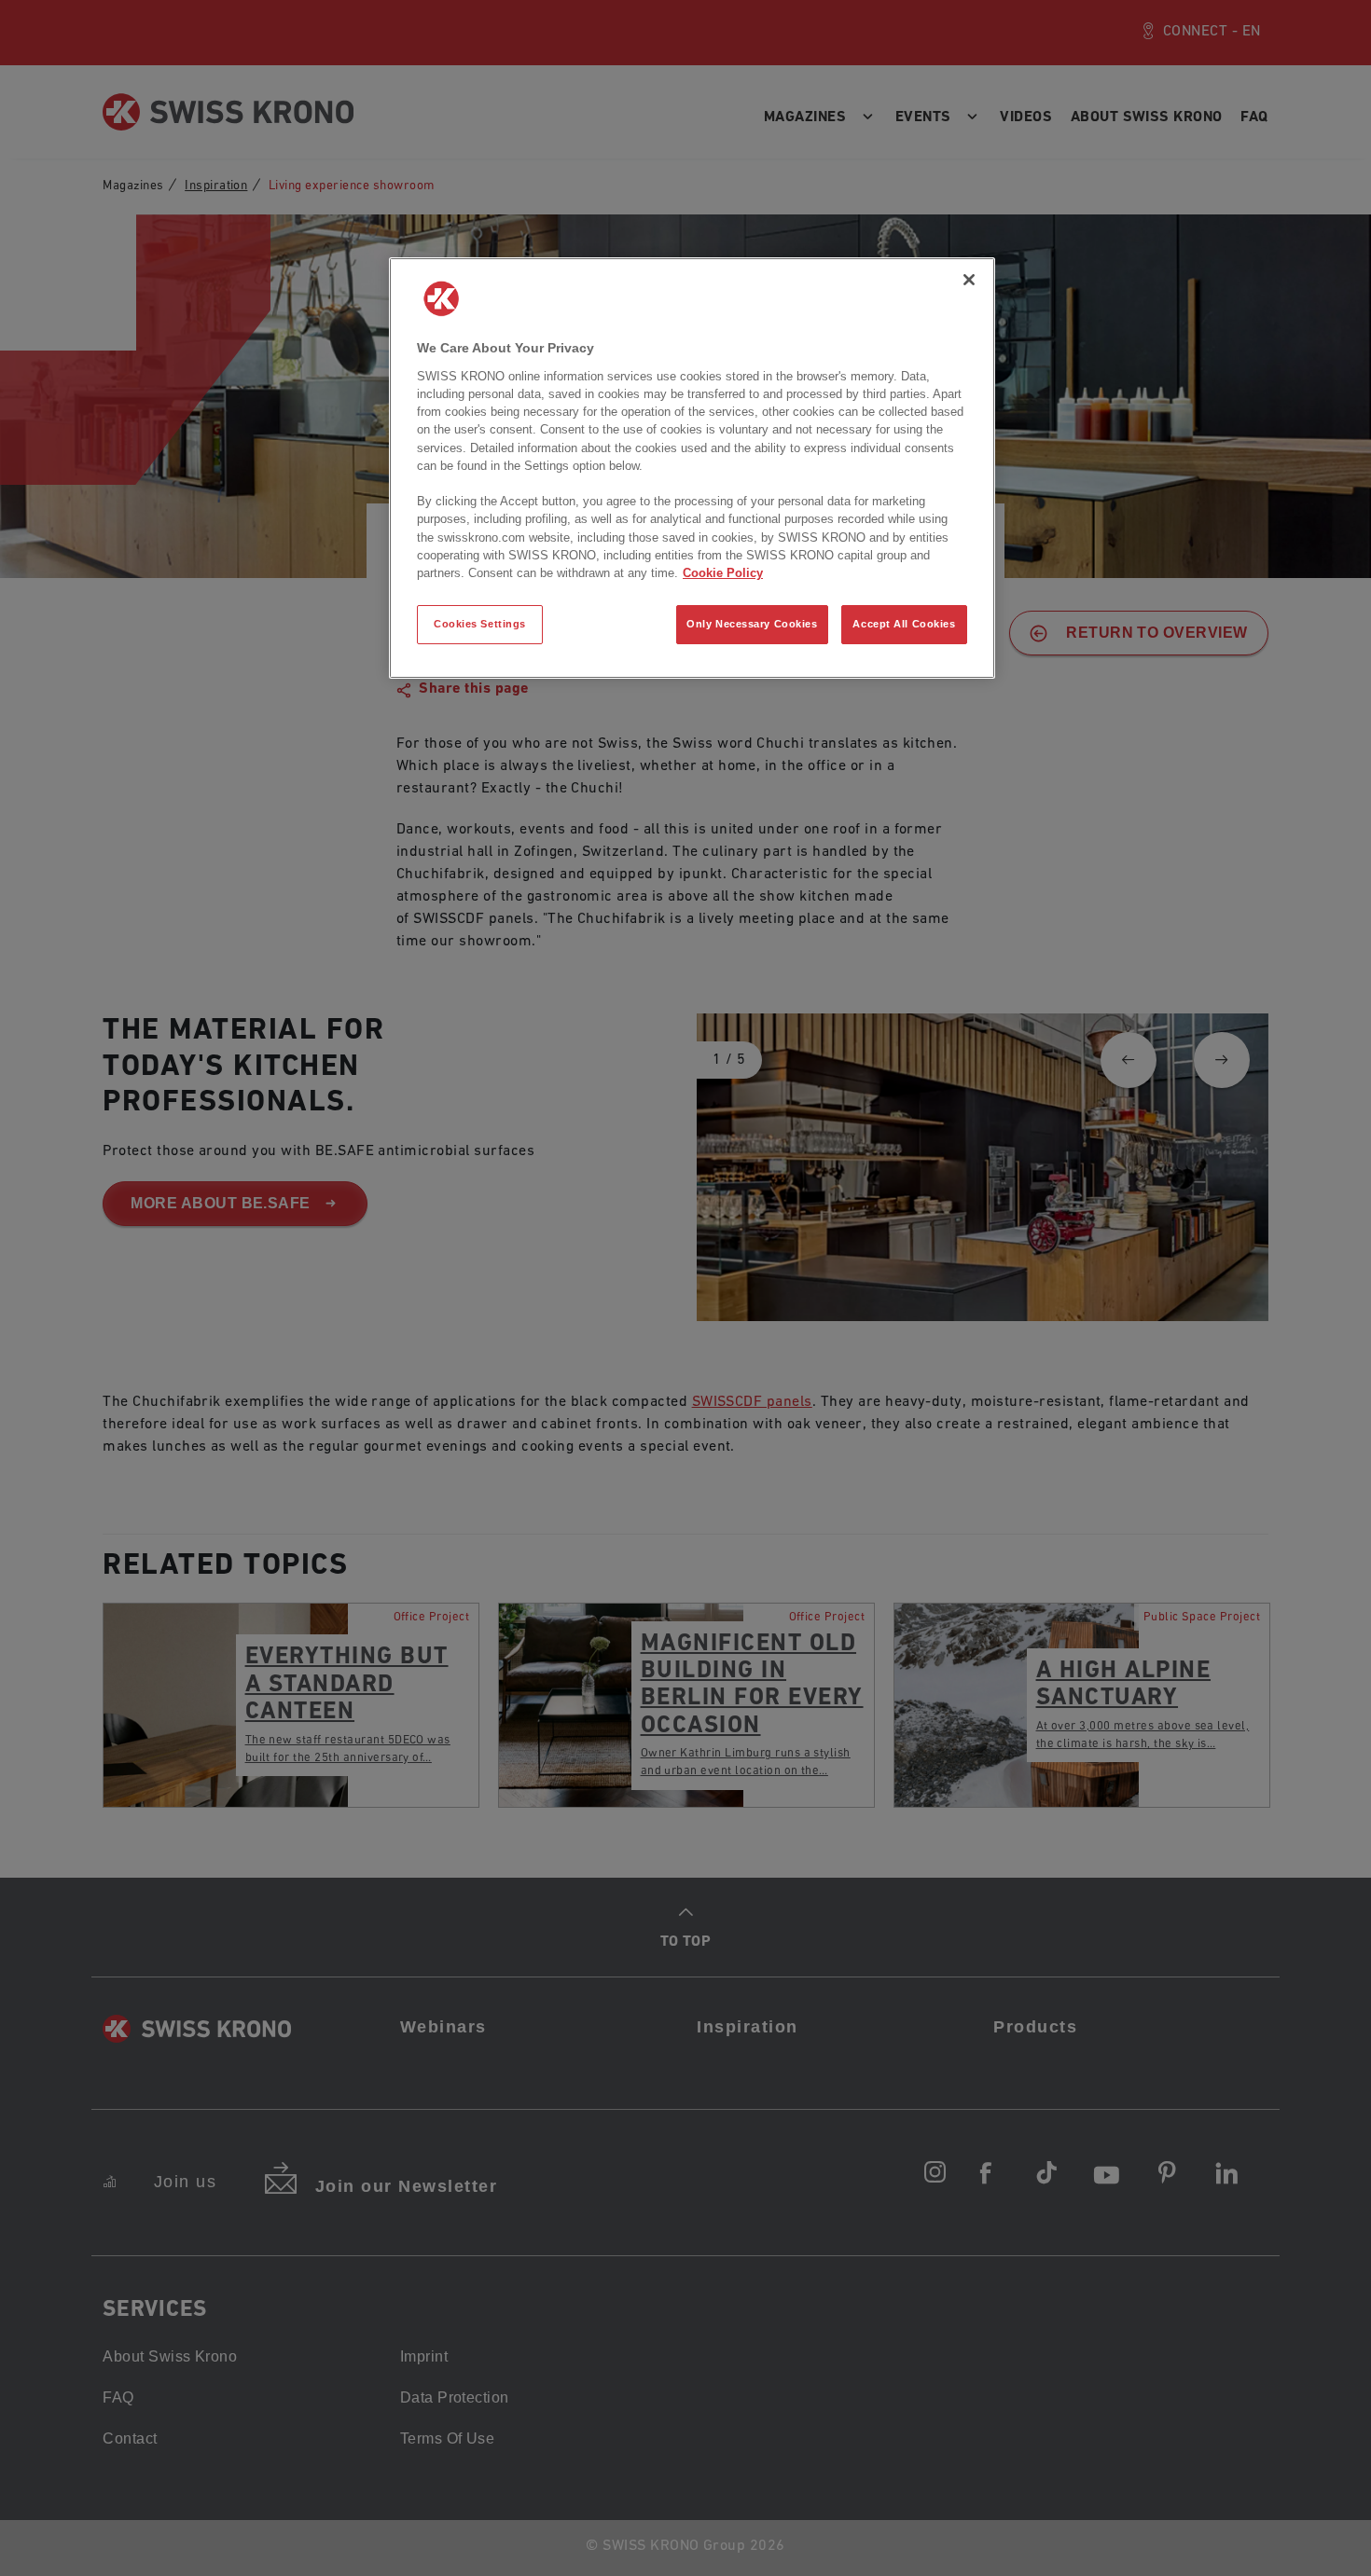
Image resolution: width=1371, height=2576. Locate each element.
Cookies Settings (480, 624)
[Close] (969, 280)
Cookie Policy (723, 573)
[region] (692, 468)
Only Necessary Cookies (752, 624)
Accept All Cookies (904, 624)
